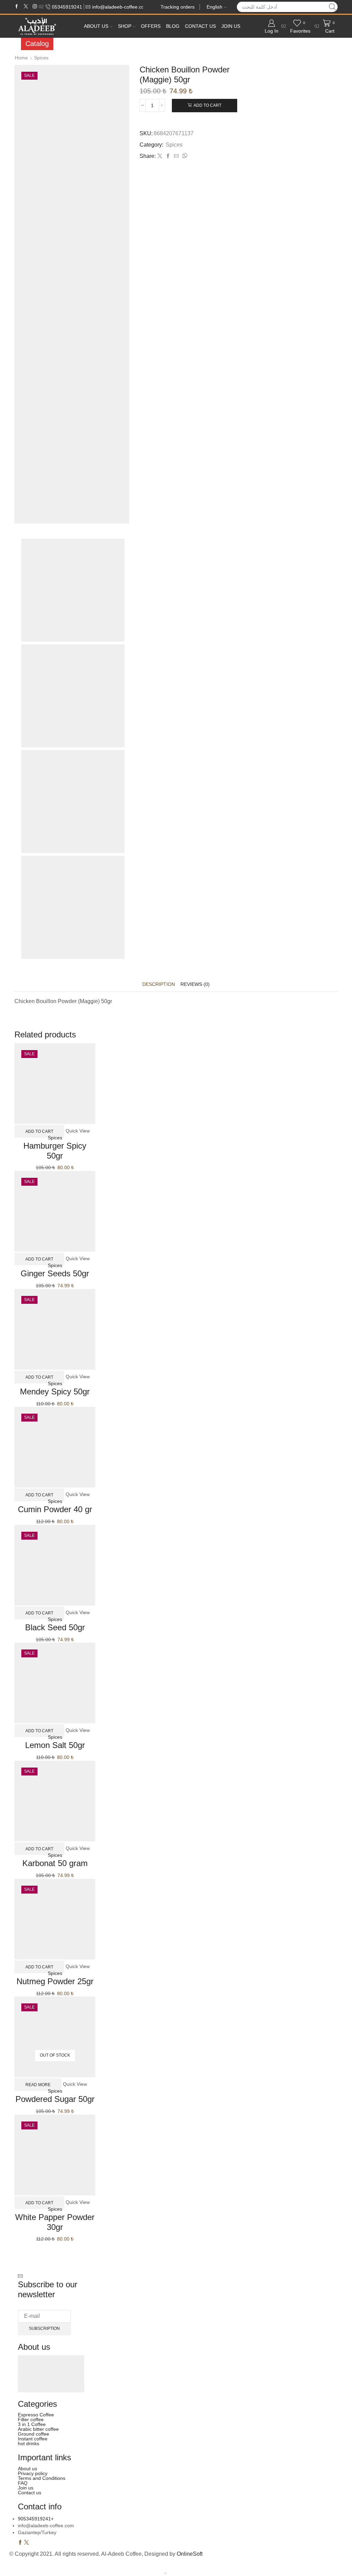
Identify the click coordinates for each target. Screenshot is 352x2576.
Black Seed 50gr (55, 1627)
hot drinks (29, 2443)
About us (96, 26)
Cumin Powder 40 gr (55, 1509)
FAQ (23, 2483)
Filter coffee (31, 2419)
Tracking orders (178, 7)
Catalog (37, 44)
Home (21, 58)
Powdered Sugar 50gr (55, 2099)
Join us (231, 26)
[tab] (159, 984)
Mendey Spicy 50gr (55, 1391)
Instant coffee (33, 2439)
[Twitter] (26, 7)
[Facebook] (17, 7)
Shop (125, 26)
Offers (151, 26)
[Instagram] (35, 7)
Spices (41, 58)
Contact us (200, 26)
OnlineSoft (190, 2554)
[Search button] (332, 7)
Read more (38, 2084)
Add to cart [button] (39, 1131)
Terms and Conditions (42, 2478)
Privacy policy (33, 2473)
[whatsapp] (184, 156)
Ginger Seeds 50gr (55, 1273)
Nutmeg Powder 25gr (55, 1981)
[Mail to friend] (176, 156)
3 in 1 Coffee (32, 2424)
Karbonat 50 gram (55, 1863)
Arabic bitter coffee (38, 2429)
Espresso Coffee (36, 2415)
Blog (173, 26)
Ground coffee (34, 2434)
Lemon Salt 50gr (55, 1745)
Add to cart (207, 105)
